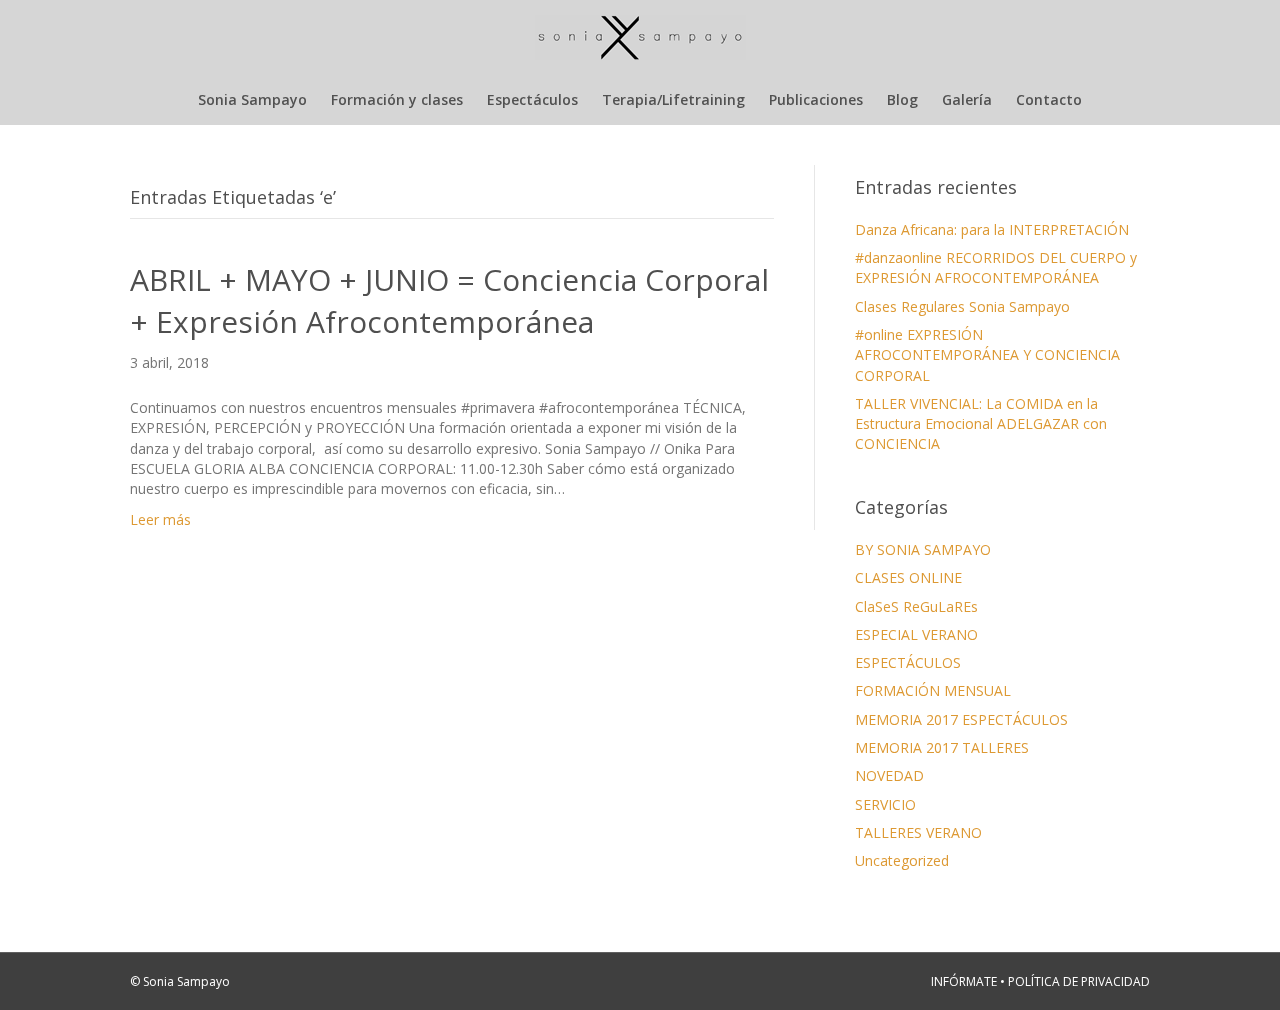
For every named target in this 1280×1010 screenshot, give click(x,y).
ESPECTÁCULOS (908, 662)
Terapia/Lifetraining (673, 99)
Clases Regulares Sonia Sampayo (962, 306)
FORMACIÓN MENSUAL (933, 690)
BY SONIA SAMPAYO (923, 549)
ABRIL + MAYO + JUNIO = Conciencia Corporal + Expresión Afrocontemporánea (449, 300)
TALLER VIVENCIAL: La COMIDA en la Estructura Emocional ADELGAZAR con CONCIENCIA (981, 424)
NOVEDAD (889, 775)
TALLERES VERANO (918, 832)
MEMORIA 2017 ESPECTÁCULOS (961, 719)
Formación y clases (397, 99)
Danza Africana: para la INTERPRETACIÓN (992, 229)
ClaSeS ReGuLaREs (916, 606)
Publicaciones (816, 99)
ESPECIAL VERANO (916, 634)
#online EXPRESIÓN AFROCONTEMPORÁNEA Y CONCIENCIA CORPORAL (987, 355)
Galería (967, 99)
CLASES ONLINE (908, 577)
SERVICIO (885, 804)
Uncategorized (902, 860)
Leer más (160, 519)
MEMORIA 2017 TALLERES (942, 747)
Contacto (1049, 99)
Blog (902, 99)
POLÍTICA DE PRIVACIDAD (1079, 981)
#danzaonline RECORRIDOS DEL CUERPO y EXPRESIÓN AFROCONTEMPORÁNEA (996, 267)
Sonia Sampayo (252, 99)
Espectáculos (532, 99)
